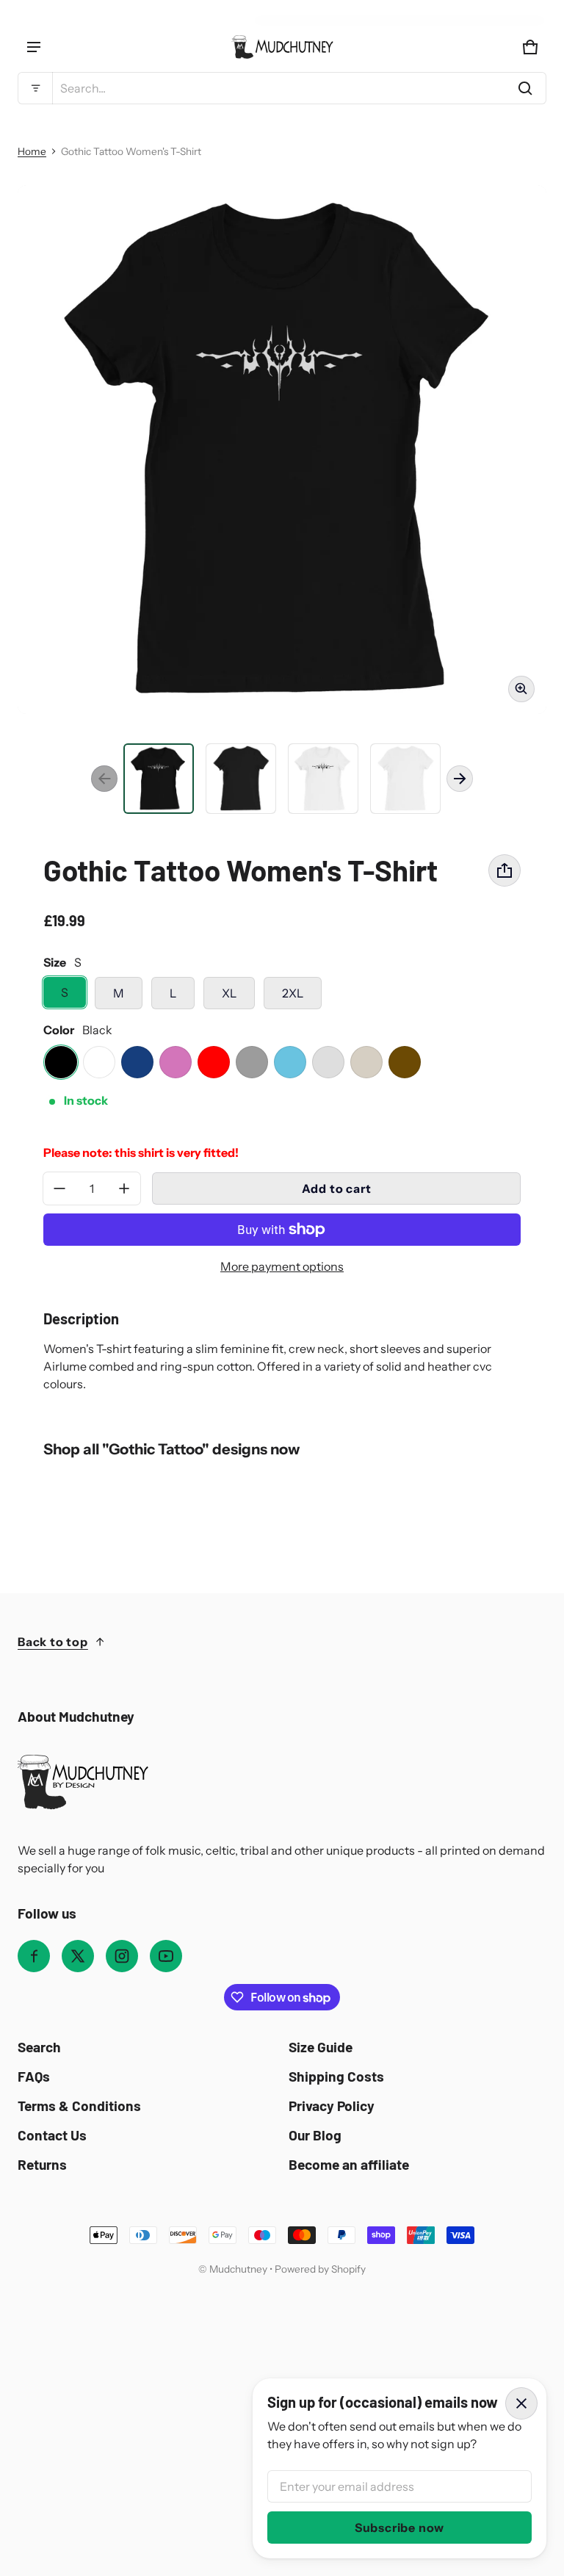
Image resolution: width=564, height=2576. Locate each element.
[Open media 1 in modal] (282, 450)
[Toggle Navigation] (34, 47)
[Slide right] (460, 779)
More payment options (282, 1266)
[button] (282, 88)
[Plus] (124, 1188)
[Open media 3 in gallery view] (241, 779)
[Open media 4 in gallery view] (323, 779)
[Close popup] (521, 2403)
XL (229, 993)
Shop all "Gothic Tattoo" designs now (171, 1449)
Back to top (53, 1642)
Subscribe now (399, 2528)
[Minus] (59, 1188)
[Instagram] (122, 1956)
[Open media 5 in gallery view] (405, 779)
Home (32, 151)
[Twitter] (78, 1956)
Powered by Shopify (320, 2269)
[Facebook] (34, 1956)
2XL (293, 993)
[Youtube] (166, 1956)
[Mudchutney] (282, 47)
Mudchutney (238, 2269)
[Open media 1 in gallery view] (159, 779)
